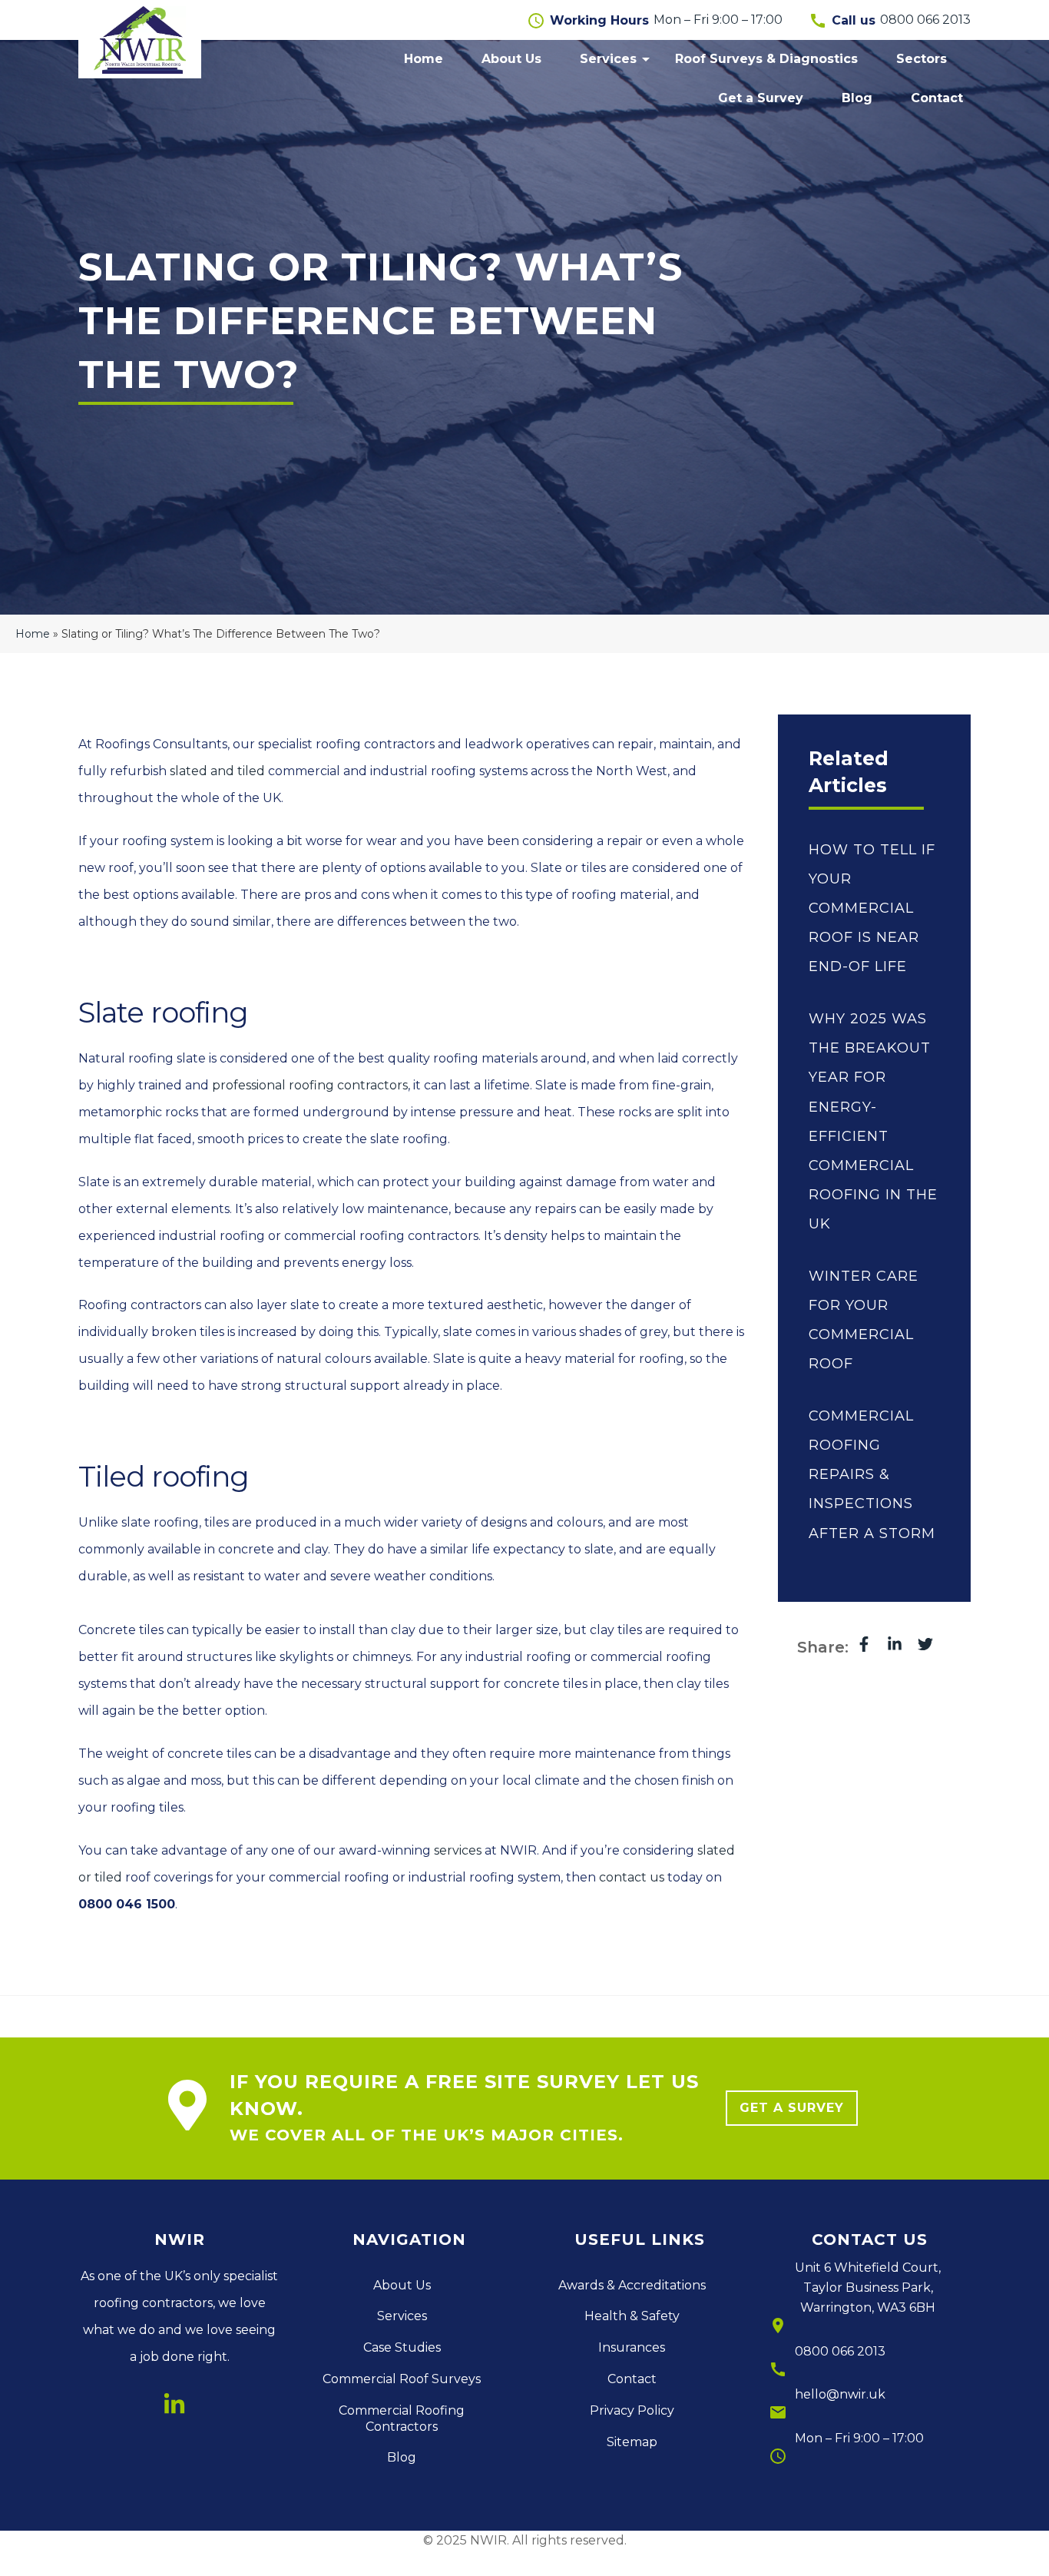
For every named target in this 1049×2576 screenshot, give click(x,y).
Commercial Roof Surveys (402, 2379)
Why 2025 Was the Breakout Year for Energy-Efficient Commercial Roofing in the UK (873, 1121)
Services (608, 59)
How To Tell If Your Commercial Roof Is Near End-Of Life (872, 908)
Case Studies (402, 2347)
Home (424, 59)
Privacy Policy (632, 2410)
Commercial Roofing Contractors (402, 2419)
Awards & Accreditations (632, 2285)
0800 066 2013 (840, 2351)
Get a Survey (761, 98)
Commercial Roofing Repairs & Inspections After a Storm (872, 1474)
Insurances (632, 2347)
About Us (511, 59)
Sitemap (632, 2442)
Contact (937, 98)
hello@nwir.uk (840, 2394)
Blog (857, 98)
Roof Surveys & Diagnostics (766, 59)
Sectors (922, 59)
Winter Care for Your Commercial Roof (864, 1320)
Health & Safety (632, 2316)
